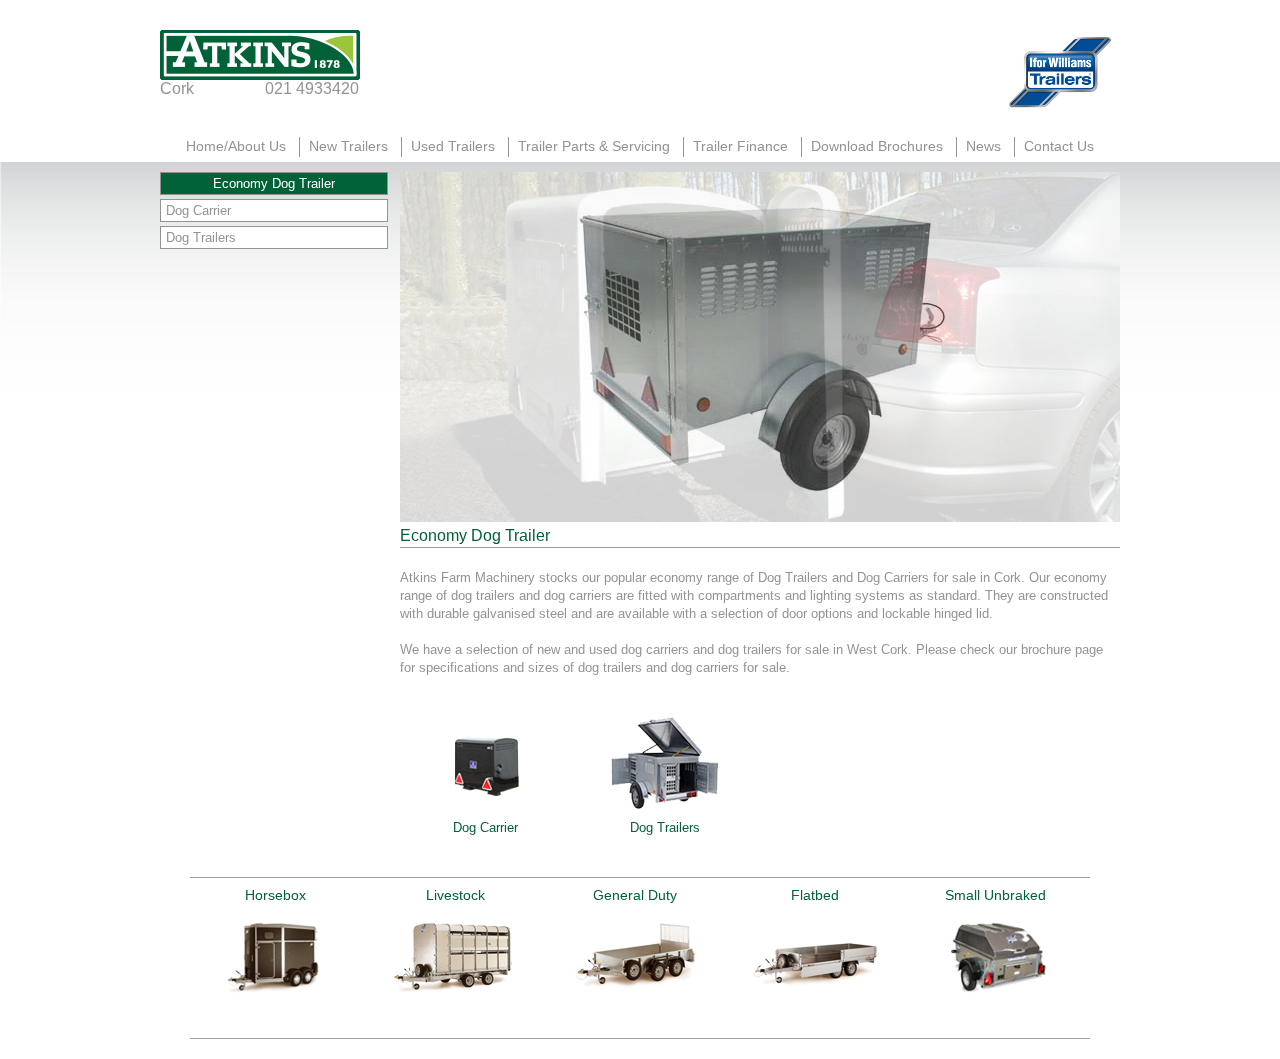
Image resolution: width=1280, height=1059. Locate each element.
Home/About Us (236, 146)
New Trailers (348, 146)
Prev (216, 958)
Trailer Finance (740, 146)
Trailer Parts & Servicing (594, 146)
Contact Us (1059, 146)
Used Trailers (453, 146)
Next (1064, 958)
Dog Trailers (201, 237)
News (983, 146)
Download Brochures (877, 146)
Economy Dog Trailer (274, 183)
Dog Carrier (198, 210)
